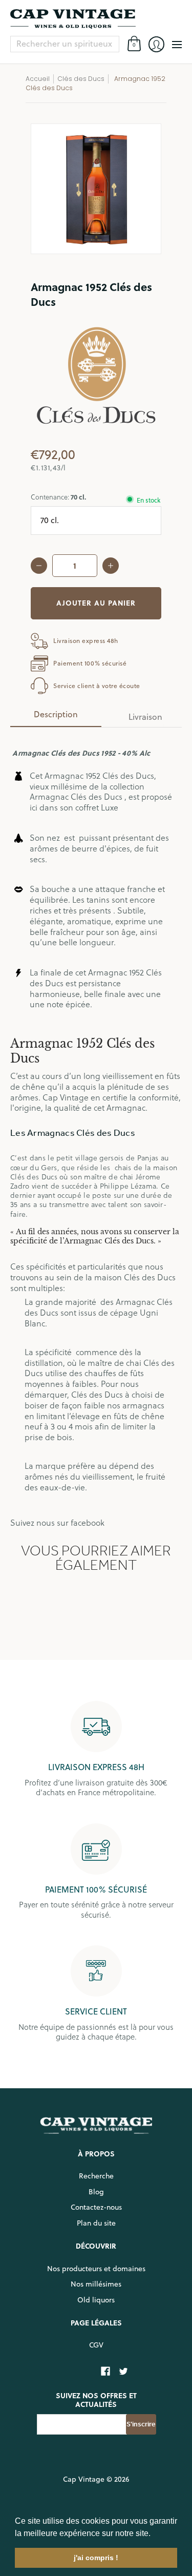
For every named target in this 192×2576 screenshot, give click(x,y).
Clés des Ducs (81, 79)
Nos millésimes (96, 2284)
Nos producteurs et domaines (96, 2269)
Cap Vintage (84, 2479)
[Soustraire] (39, 566)
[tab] (56, 717)
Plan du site (96, 2223)
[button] (154, 2534)
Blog (96, 2192)
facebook (88, 1523)
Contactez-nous (96, 2207)
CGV (96, 2345)
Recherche (96, 2176)
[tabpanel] (96, 1128)
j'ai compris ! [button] (96, 2558)
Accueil (38, 79)
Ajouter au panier (96, 603)
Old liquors (96, 2300)
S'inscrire (141, 2424)
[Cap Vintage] (96, 19)
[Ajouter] (111, 566)
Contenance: (58, 497)
